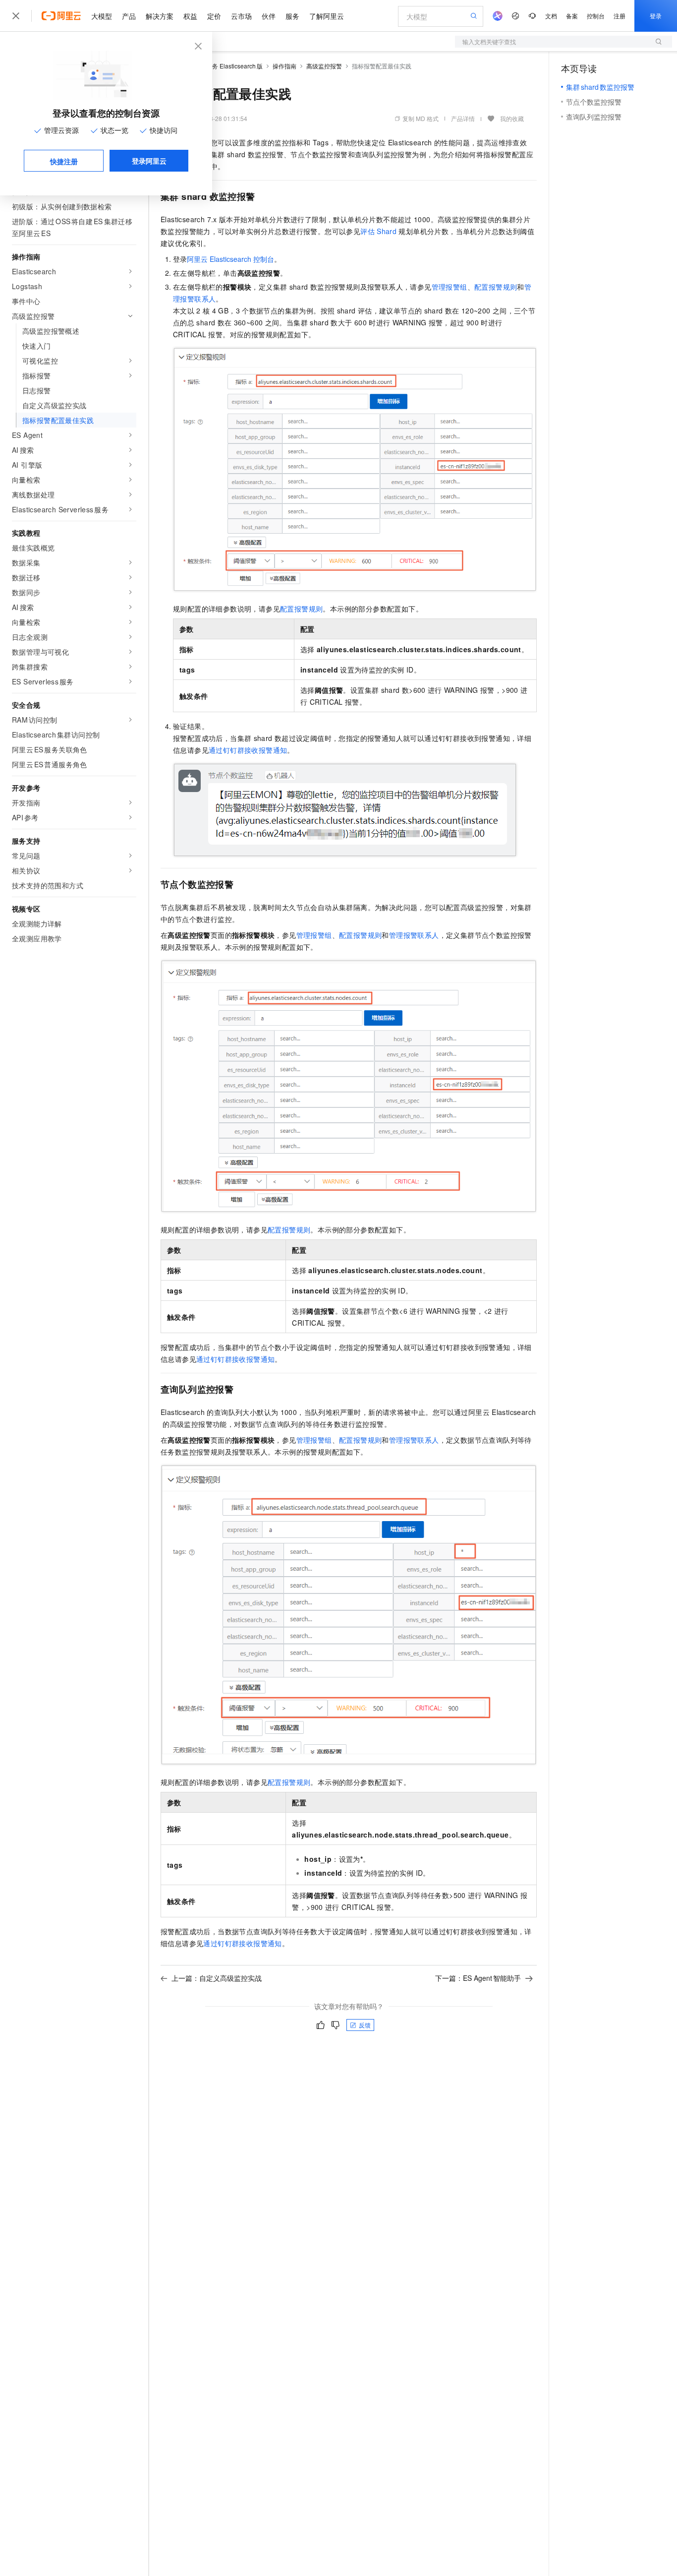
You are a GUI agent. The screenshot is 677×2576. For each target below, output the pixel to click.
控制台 (596, 16)
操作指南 (284, 66)
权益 (190, 16)
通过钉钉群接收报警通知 (248, 750)
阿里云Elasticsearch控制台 (230, 259)
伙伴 (269, 16)
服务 (292, 16)
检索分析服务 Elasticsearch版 (223, 66)
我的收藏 (512, 118)
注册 (620, 16)
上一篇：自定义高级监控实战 (217, 1978)
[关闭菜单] (16, 16)
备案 (572, 16)
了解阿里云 (327, 16)
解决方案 (160, 16)
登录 (656, 16)
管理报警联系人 (414, 935)
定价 (214, 16)
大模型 (102, 16)
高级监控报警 (324, 66)
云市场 (241, 16)
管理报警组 (450, 287)
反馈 (365, 2025)
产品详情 (463, 118)
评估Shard (378, 231)
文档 (551, 16)
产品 (129, 16)
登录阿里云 (149, 161)
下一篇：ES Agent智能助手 (478, 1978)
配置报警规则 (496, 287)
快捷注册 (64, 161)
